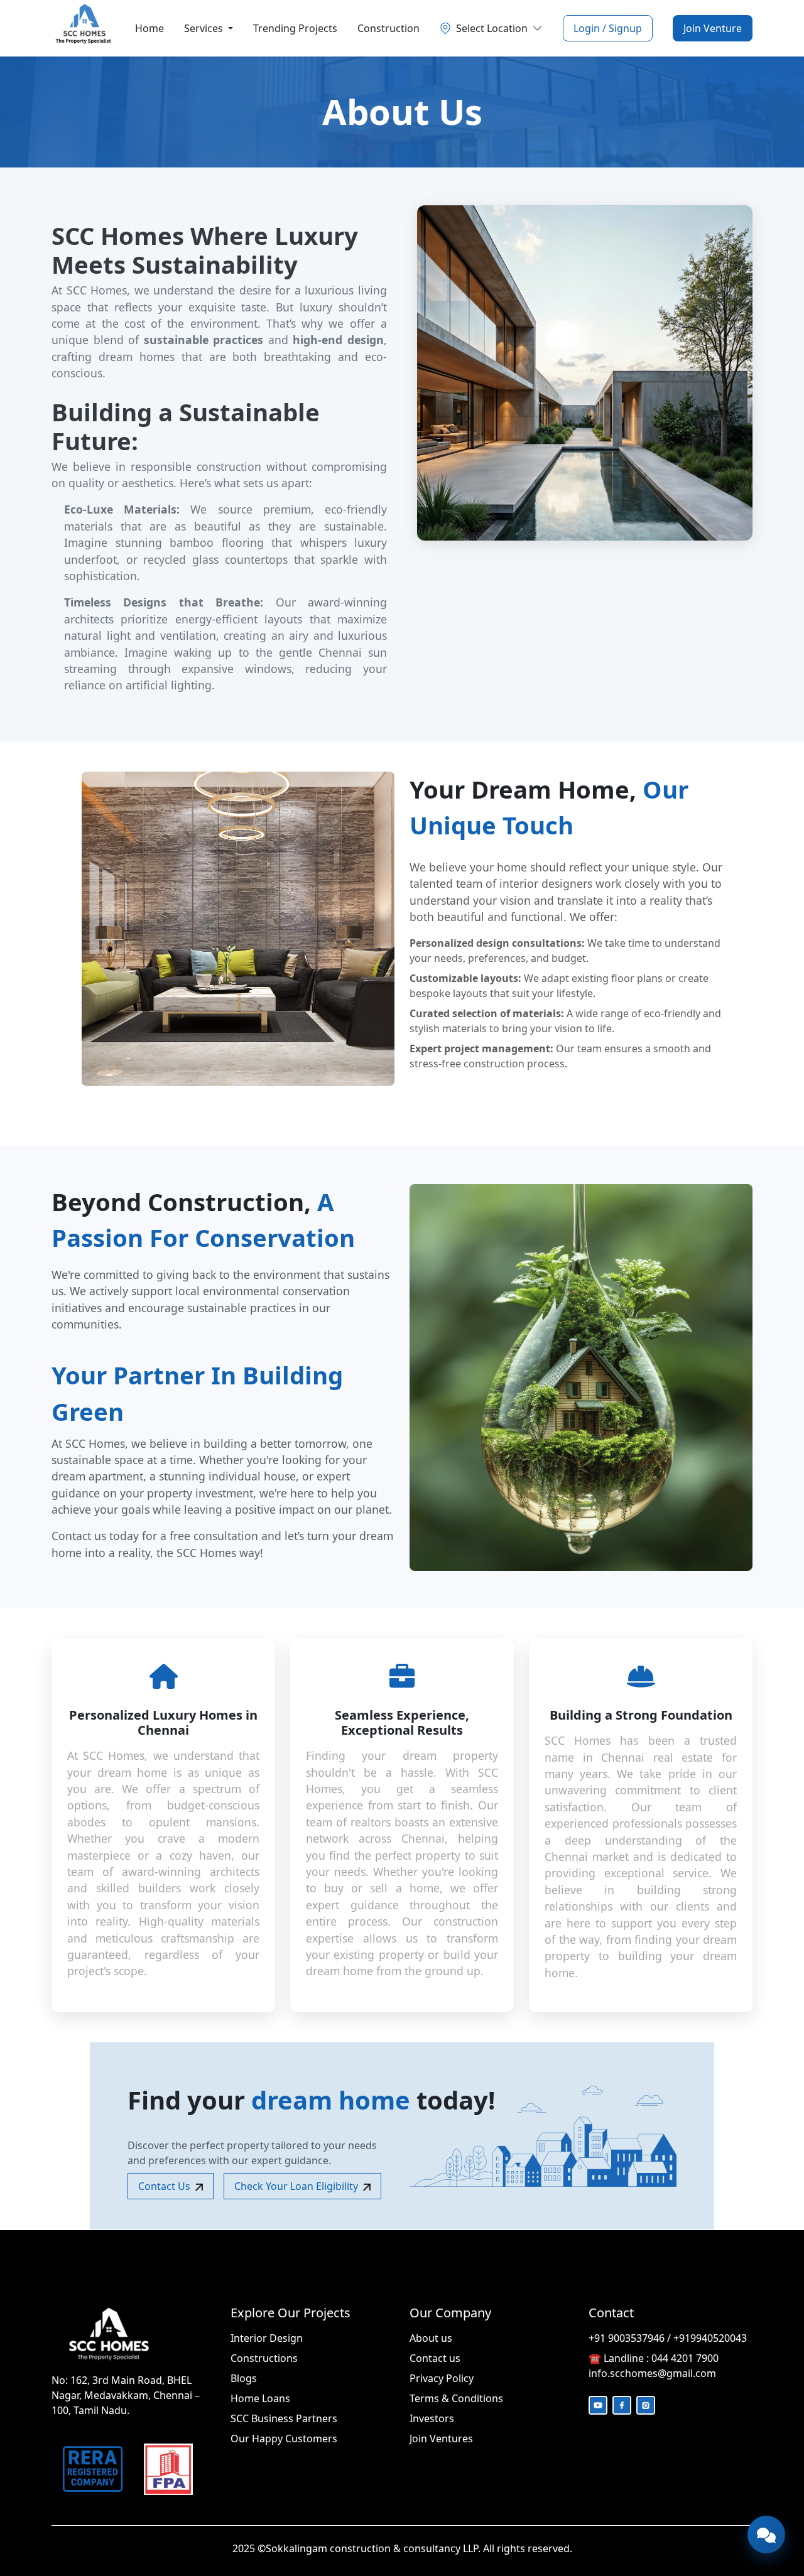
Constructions (264, 2358)
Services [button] (205, 28)
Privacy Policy (442, 2378)
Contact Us (164, 2186)
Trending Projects (295, 28)
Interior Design (267, 2338)
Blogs (244, 2378)
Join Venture (713, 28)
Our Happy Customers (284, 2439)
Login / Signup (608, 28)
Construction (388, 28)
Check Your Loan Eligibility (296, 2186)
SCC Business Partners (284, 2418)
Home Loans (260, 2398)
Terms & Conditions (456, 2398)
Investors (432, 2418)
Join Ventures (441, 2439)
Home (149, 28)
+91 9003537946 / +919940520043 (668, 2338)
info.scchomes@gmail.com (652, 2373)
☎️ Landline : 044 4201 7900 (654, 2358)
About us (431, 2338)
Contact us (435, 2358)
